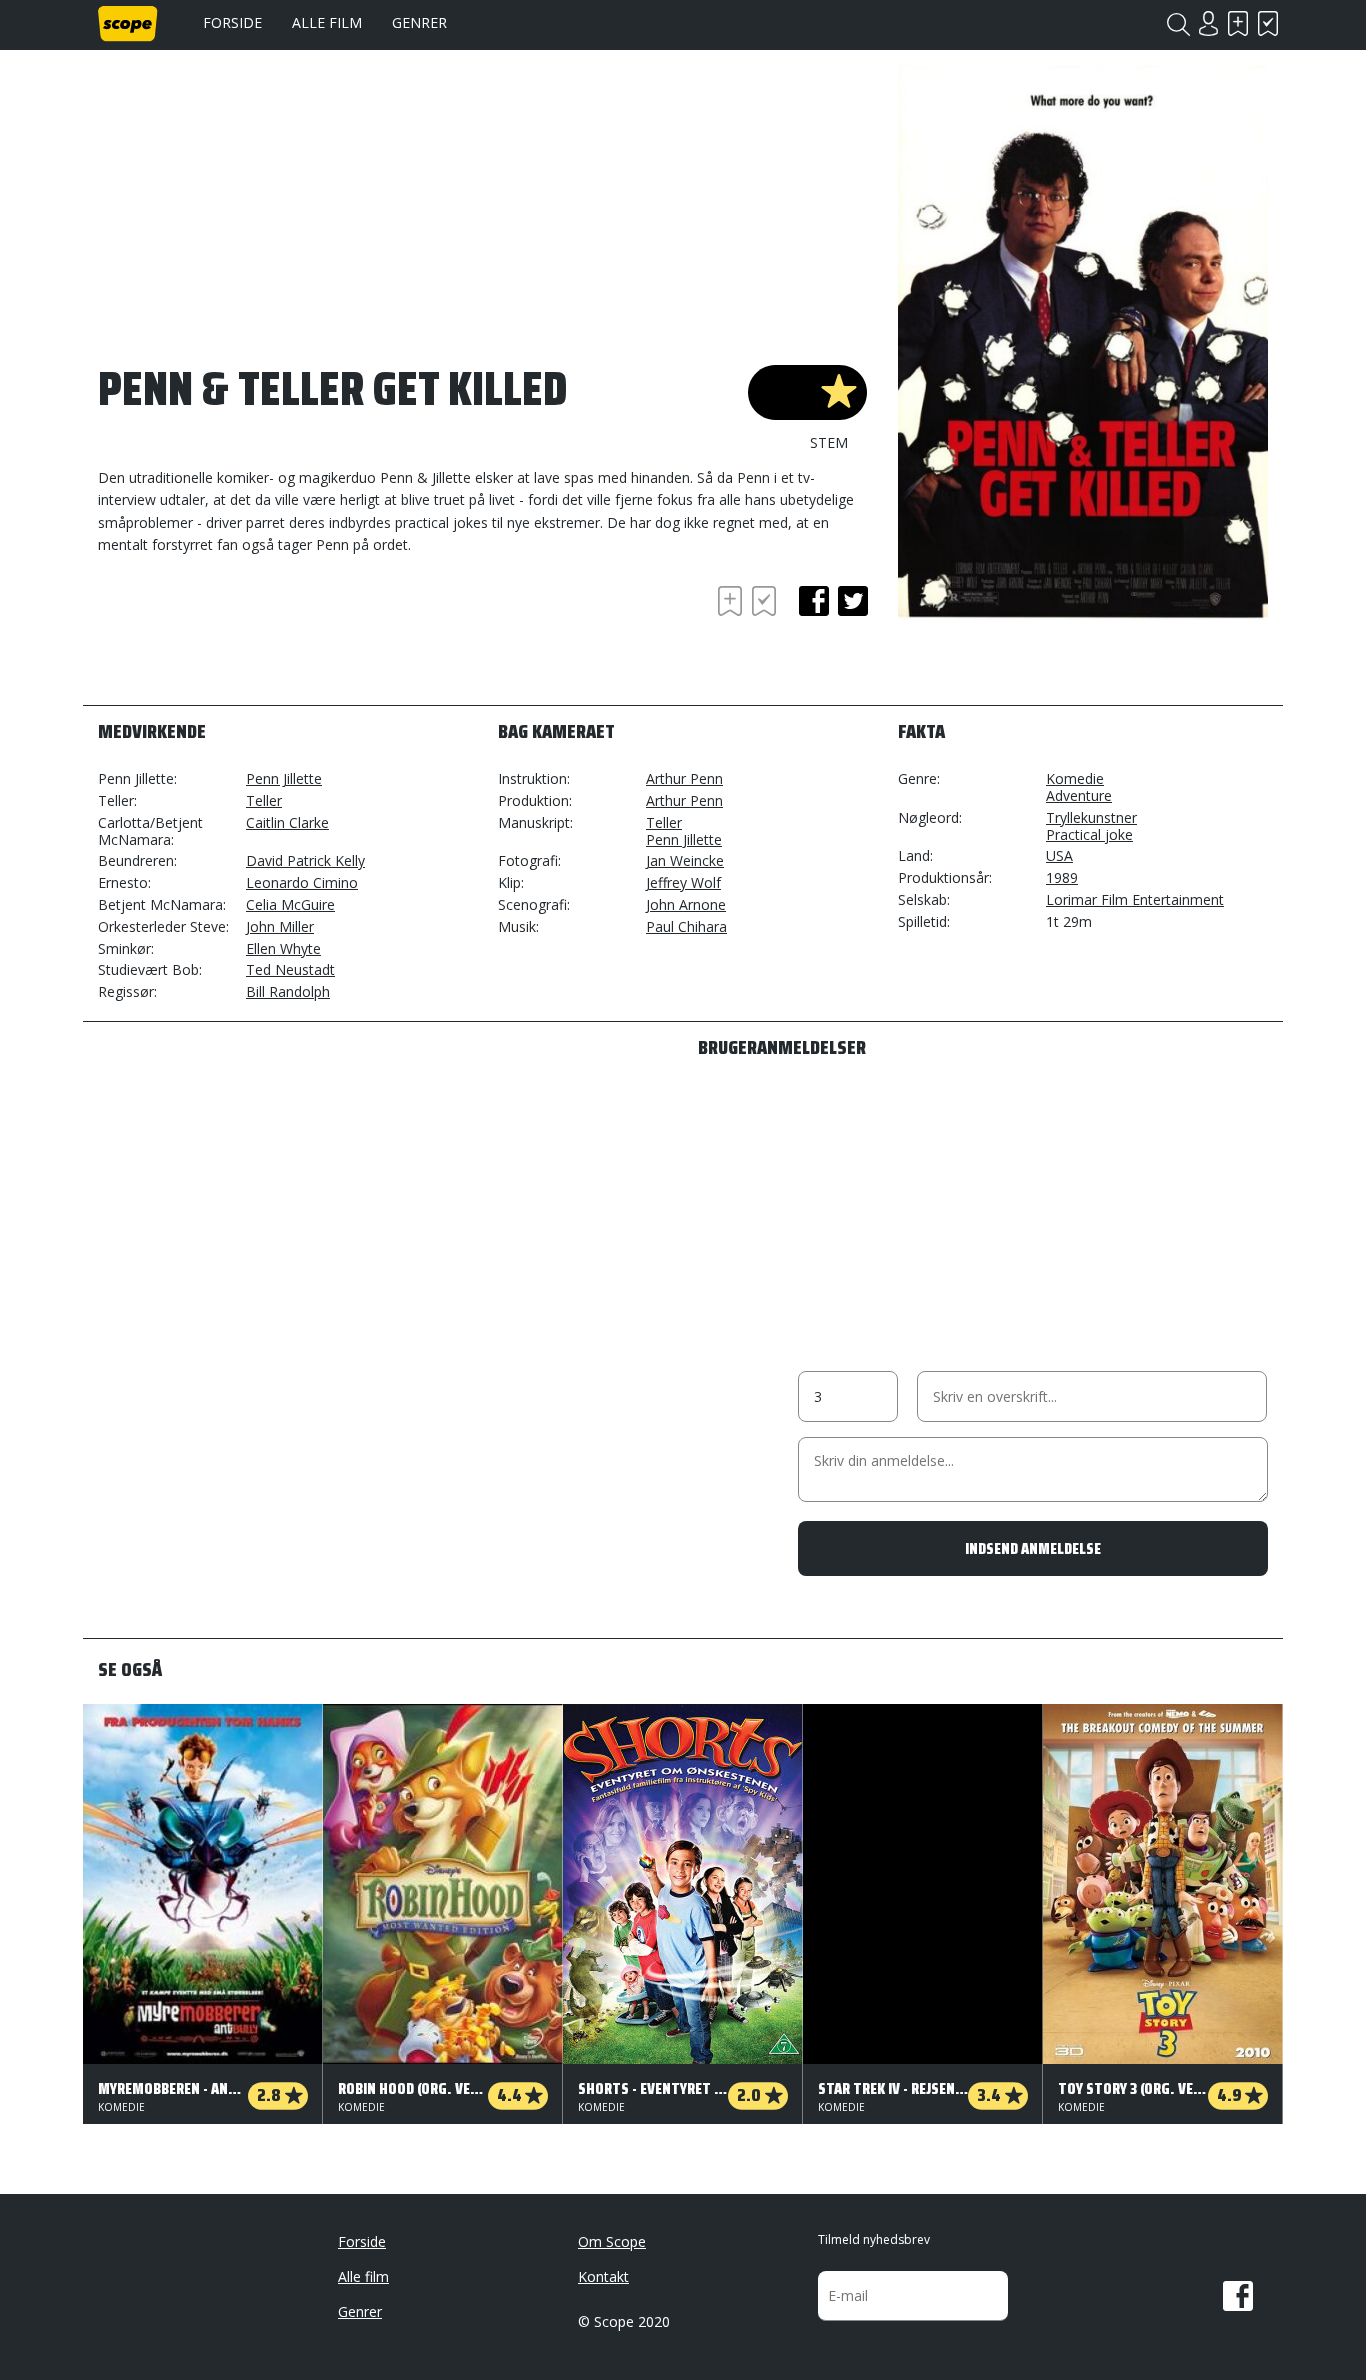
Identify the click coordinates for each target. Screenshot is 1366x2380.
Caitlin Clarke (287, 822)
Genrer (419, 22)
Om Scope (612, 2241)
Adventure (1079, 795)
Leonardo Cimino (302, 882)
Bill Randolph (288, 991)
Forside (232, 22)
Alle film (327, 22)
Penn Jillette (284, 778)
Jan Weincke (685, 860)
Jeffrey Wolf (683, 882)
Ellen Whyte (283, 948)
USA (1059, 855)
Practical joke (1089, 834)
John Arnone (686, 904)
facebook (814, 601)
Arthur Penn (684, 778)
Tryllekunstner (1091, 817)
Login (1208, 23)
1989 (1062, 877)
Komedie (1075, 778)
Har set (1268, 23)
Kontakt (603, 2276)
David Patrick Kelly (305, 860)
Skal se (1238, 23)
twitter (853, 601)
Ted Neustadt (290, 969)
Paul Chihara (686, 926)
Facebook (1238, 2296)
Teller (264, 800)
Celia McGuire (290, 904)
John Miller (280, 926)
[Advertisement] (258, 636)
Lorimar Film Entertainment (1135, 899)
